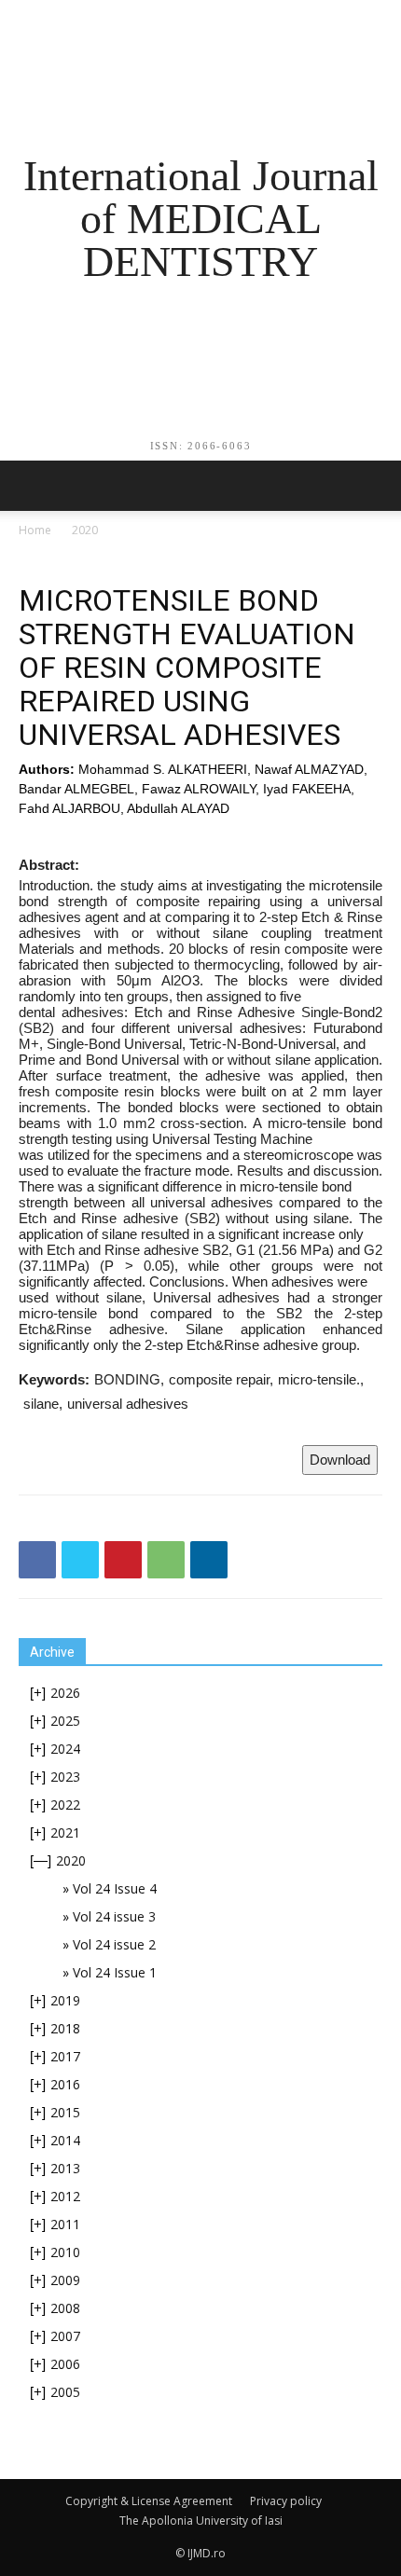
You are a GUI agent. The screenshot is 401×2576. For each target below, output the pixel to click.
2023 (65, 1777)
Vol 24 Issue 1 (115, 1972)
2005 (65, 2392)
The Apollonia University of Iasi (201, 2521)
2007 (65, 2336)
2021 (65, 1832)
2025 (65, 1721)
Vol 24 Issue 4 (115, 1888)
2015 (65, 2112)
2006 (65, 2364)
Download (340, 1460)
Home (35, 530)
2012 (65, 2196)
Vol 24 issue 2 (114, 1944)
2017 (65, 2056)
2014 (65, 2140)
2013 (65, 2168)
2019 (65, 2000)
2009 (65, 2280)
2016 (65, 2084)
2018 (65, 2028)
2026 (65, 1693)
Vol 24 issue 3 (114, 1916)
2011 (65, 2224)
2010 (65, 2252)
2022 (65, 1805)
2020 (85, 530)
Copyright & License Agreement (149, 2501)
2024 (65, 1749)
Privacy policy (286, 2501)
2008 (65, 2308)
